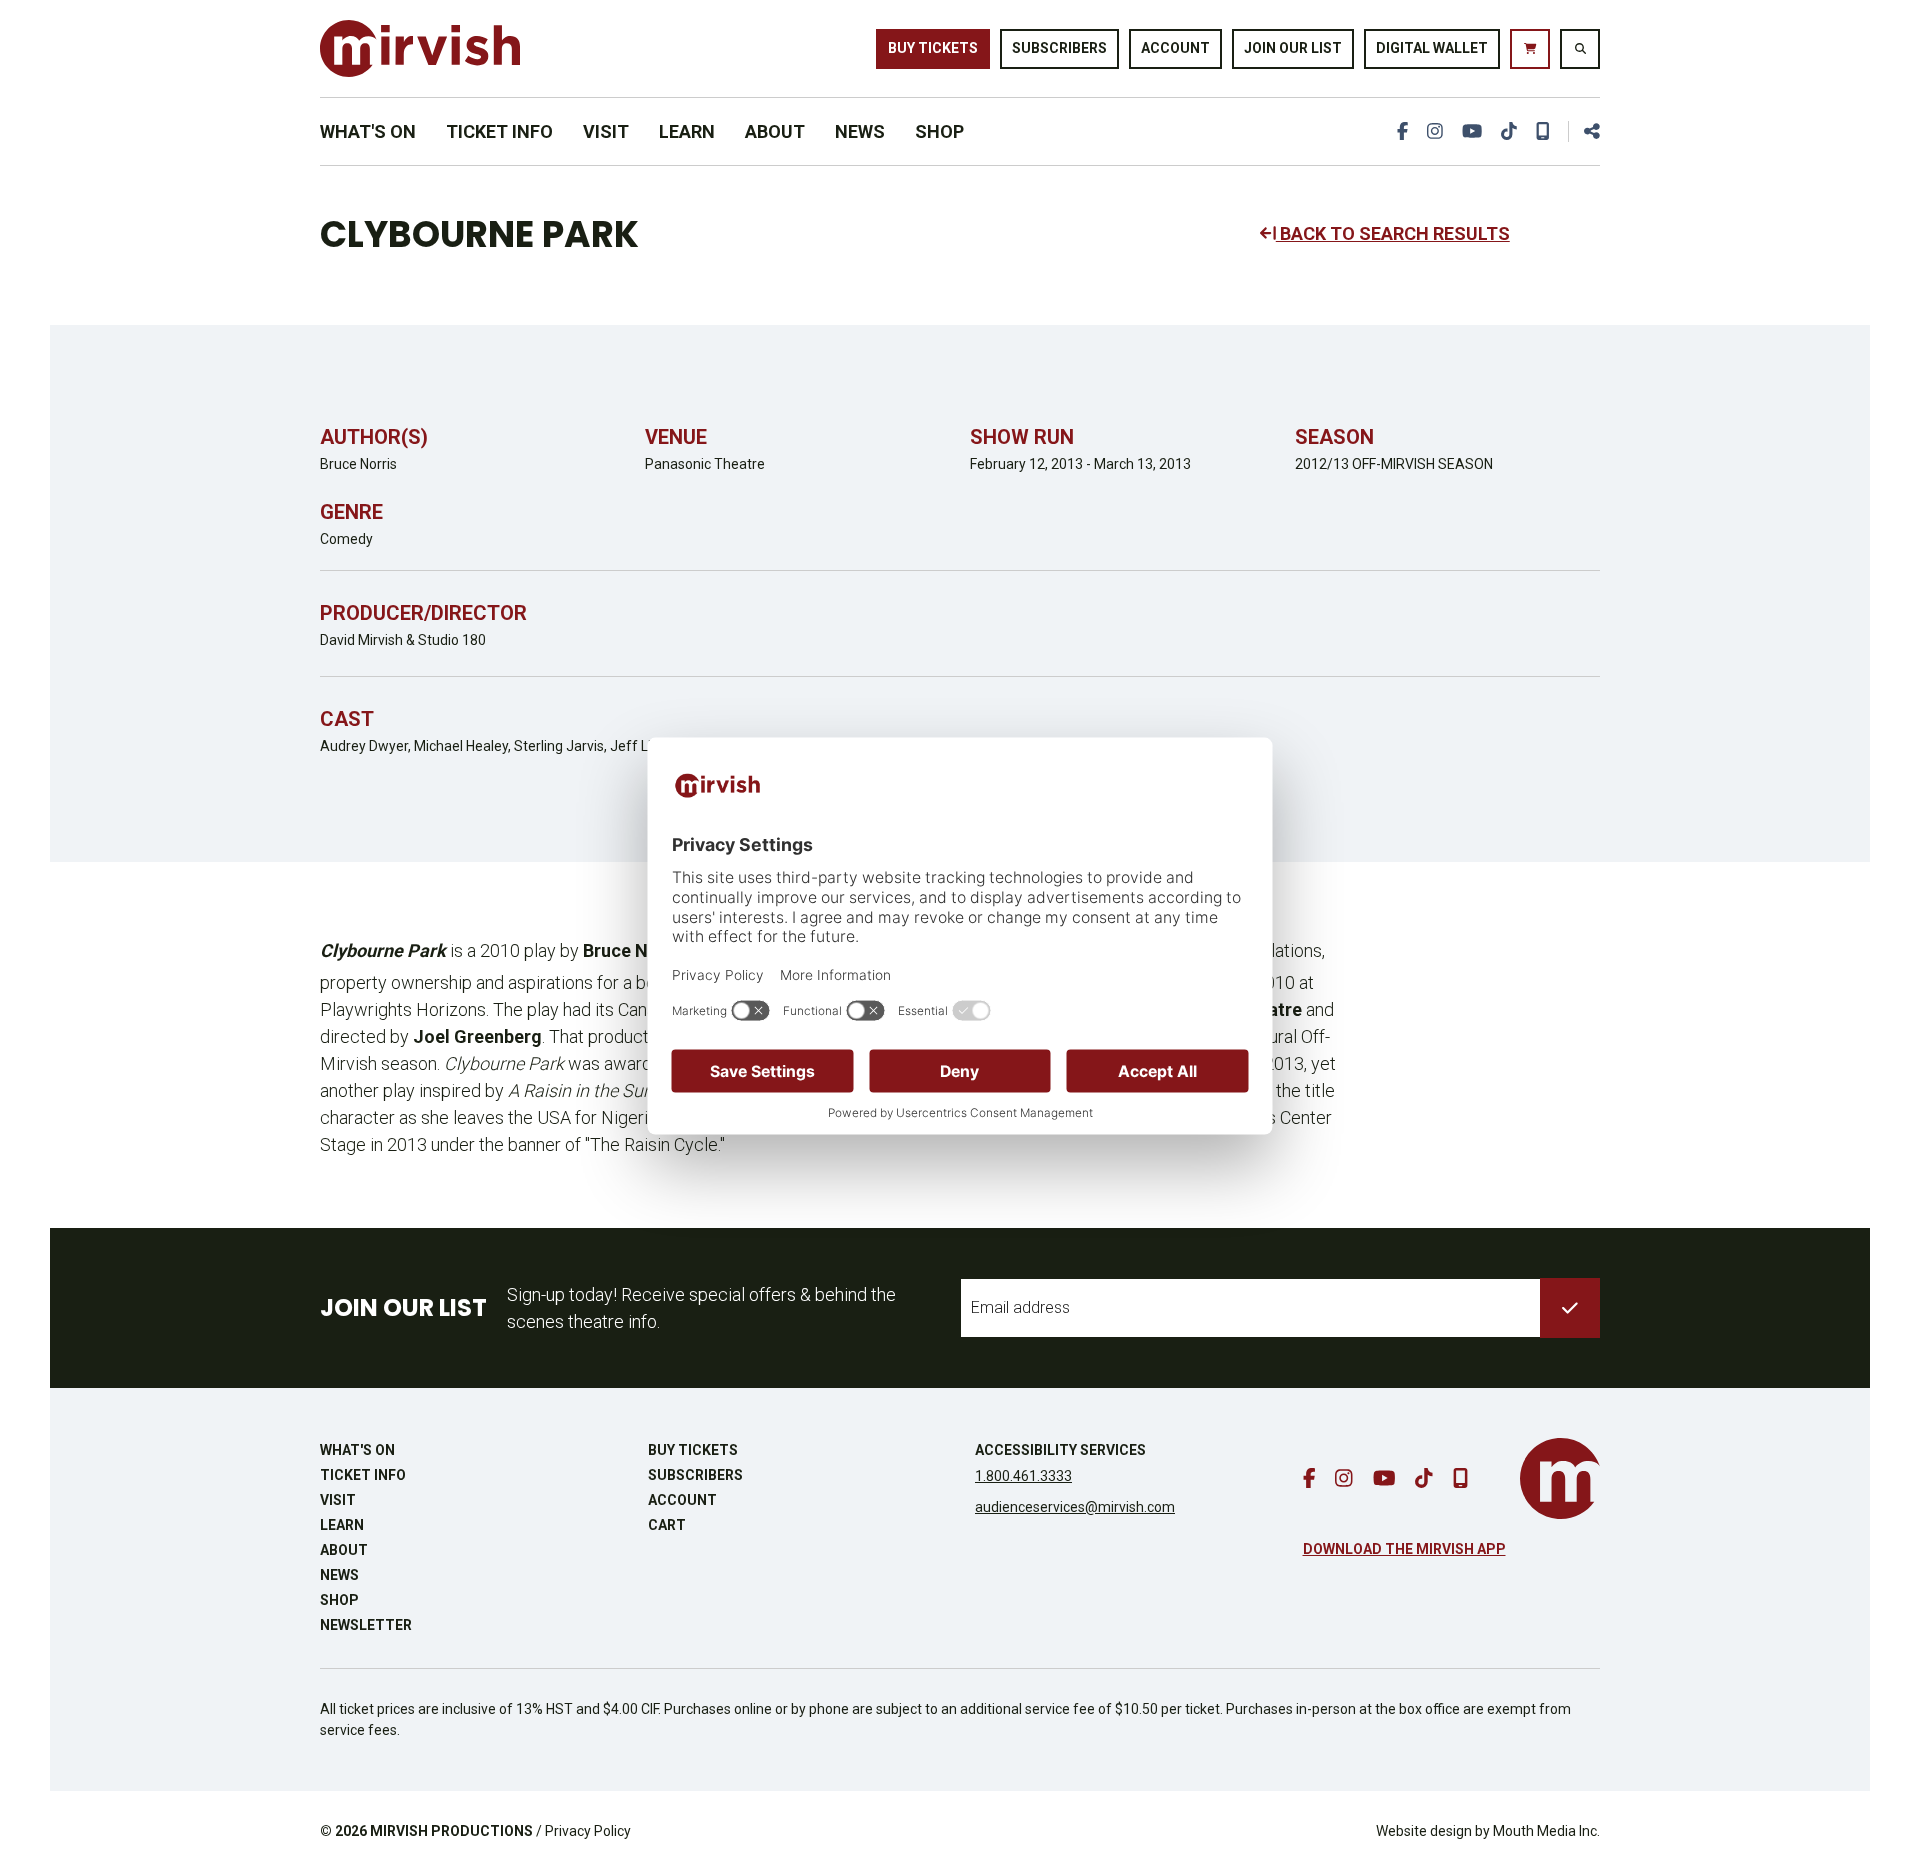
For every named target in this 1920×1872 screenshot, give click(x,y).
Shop (939, 131)
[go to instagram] (1435, 131)
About (775, 131)
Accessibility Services (1060, 1450)
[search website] (1580, 49)
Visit (606, 131)
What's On (368, 131)
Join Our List (1293, 48)
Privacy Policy (588, 1831)
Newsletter (366, 1625)
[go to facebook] (1402, 131)
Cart (667, 1525)
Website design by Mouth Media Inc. (1488, 1831)
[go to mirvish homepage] (1560, 1478)
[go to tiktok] (1509, 131)
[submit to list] (1570, 1308)
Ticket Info (499, 131)
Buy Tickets (933, 48)
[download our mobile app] (1543, 131)
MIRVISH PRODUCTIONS (451, 1831)
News (860, 131)
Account (1175, 48)
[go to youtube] (1472, 131)
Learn (687, 131)
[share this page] (1584, 131)
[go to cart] (1530, 49)
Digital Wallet (1432, 48)
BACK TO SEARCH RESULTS (1393, 233)
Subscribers (1059, 48)
